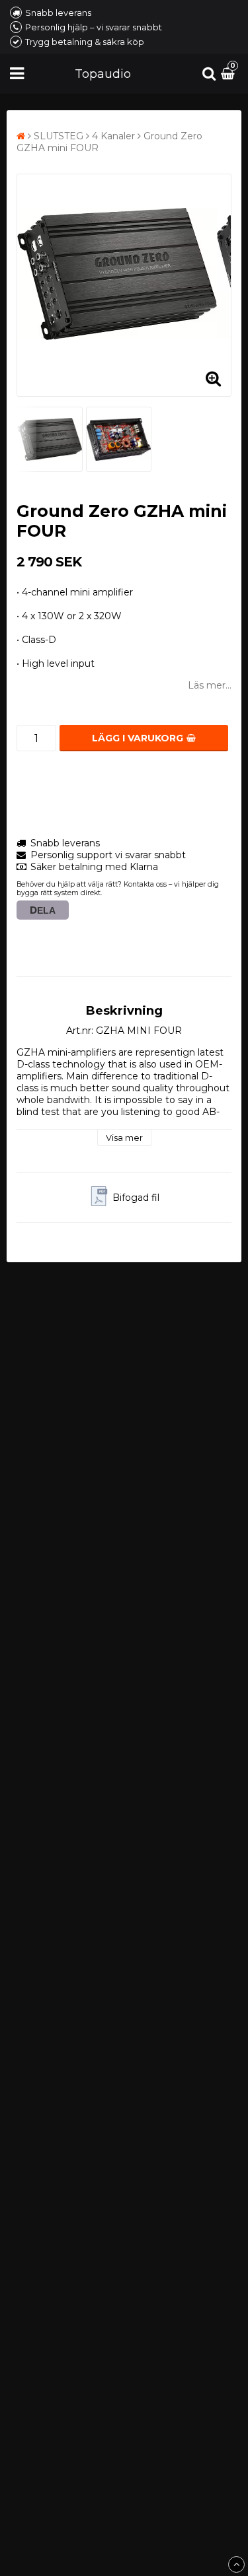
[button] (229, 74)
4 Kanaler (113, 136)
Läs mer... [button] (210, 685)
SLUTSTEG (59, 136)
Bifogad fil (136, 1198)
